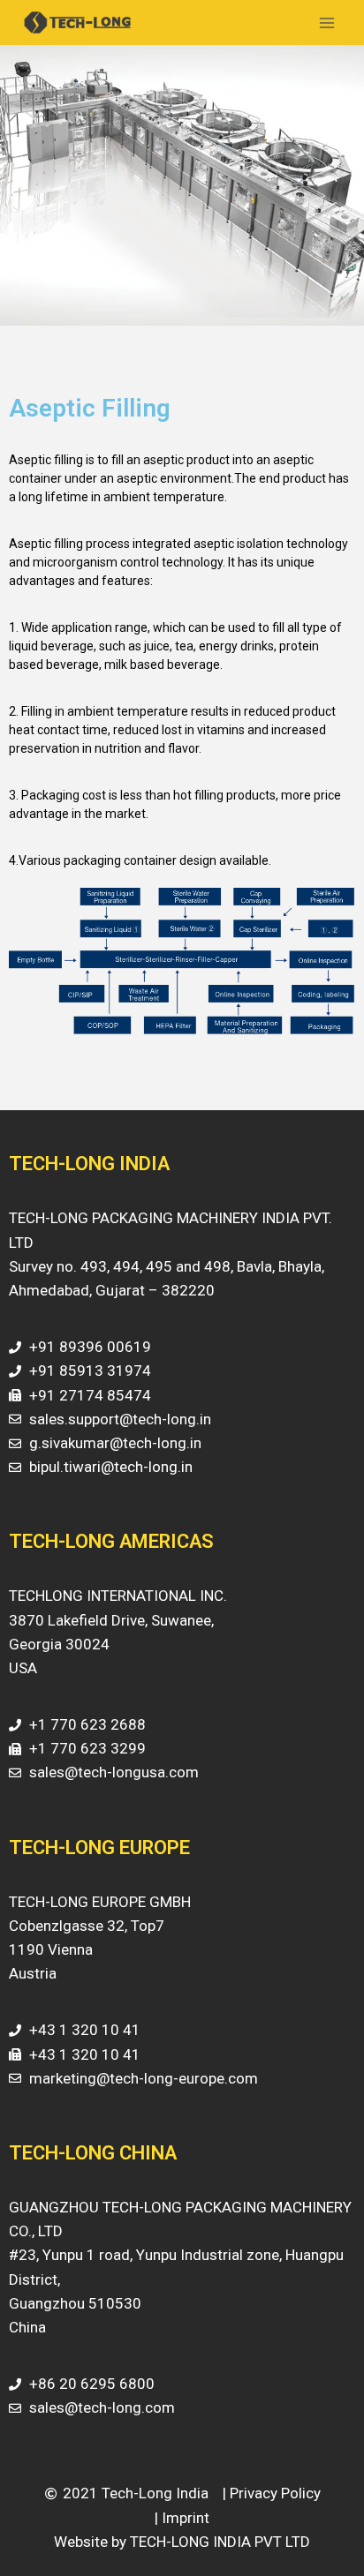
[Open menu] (326, 23)
